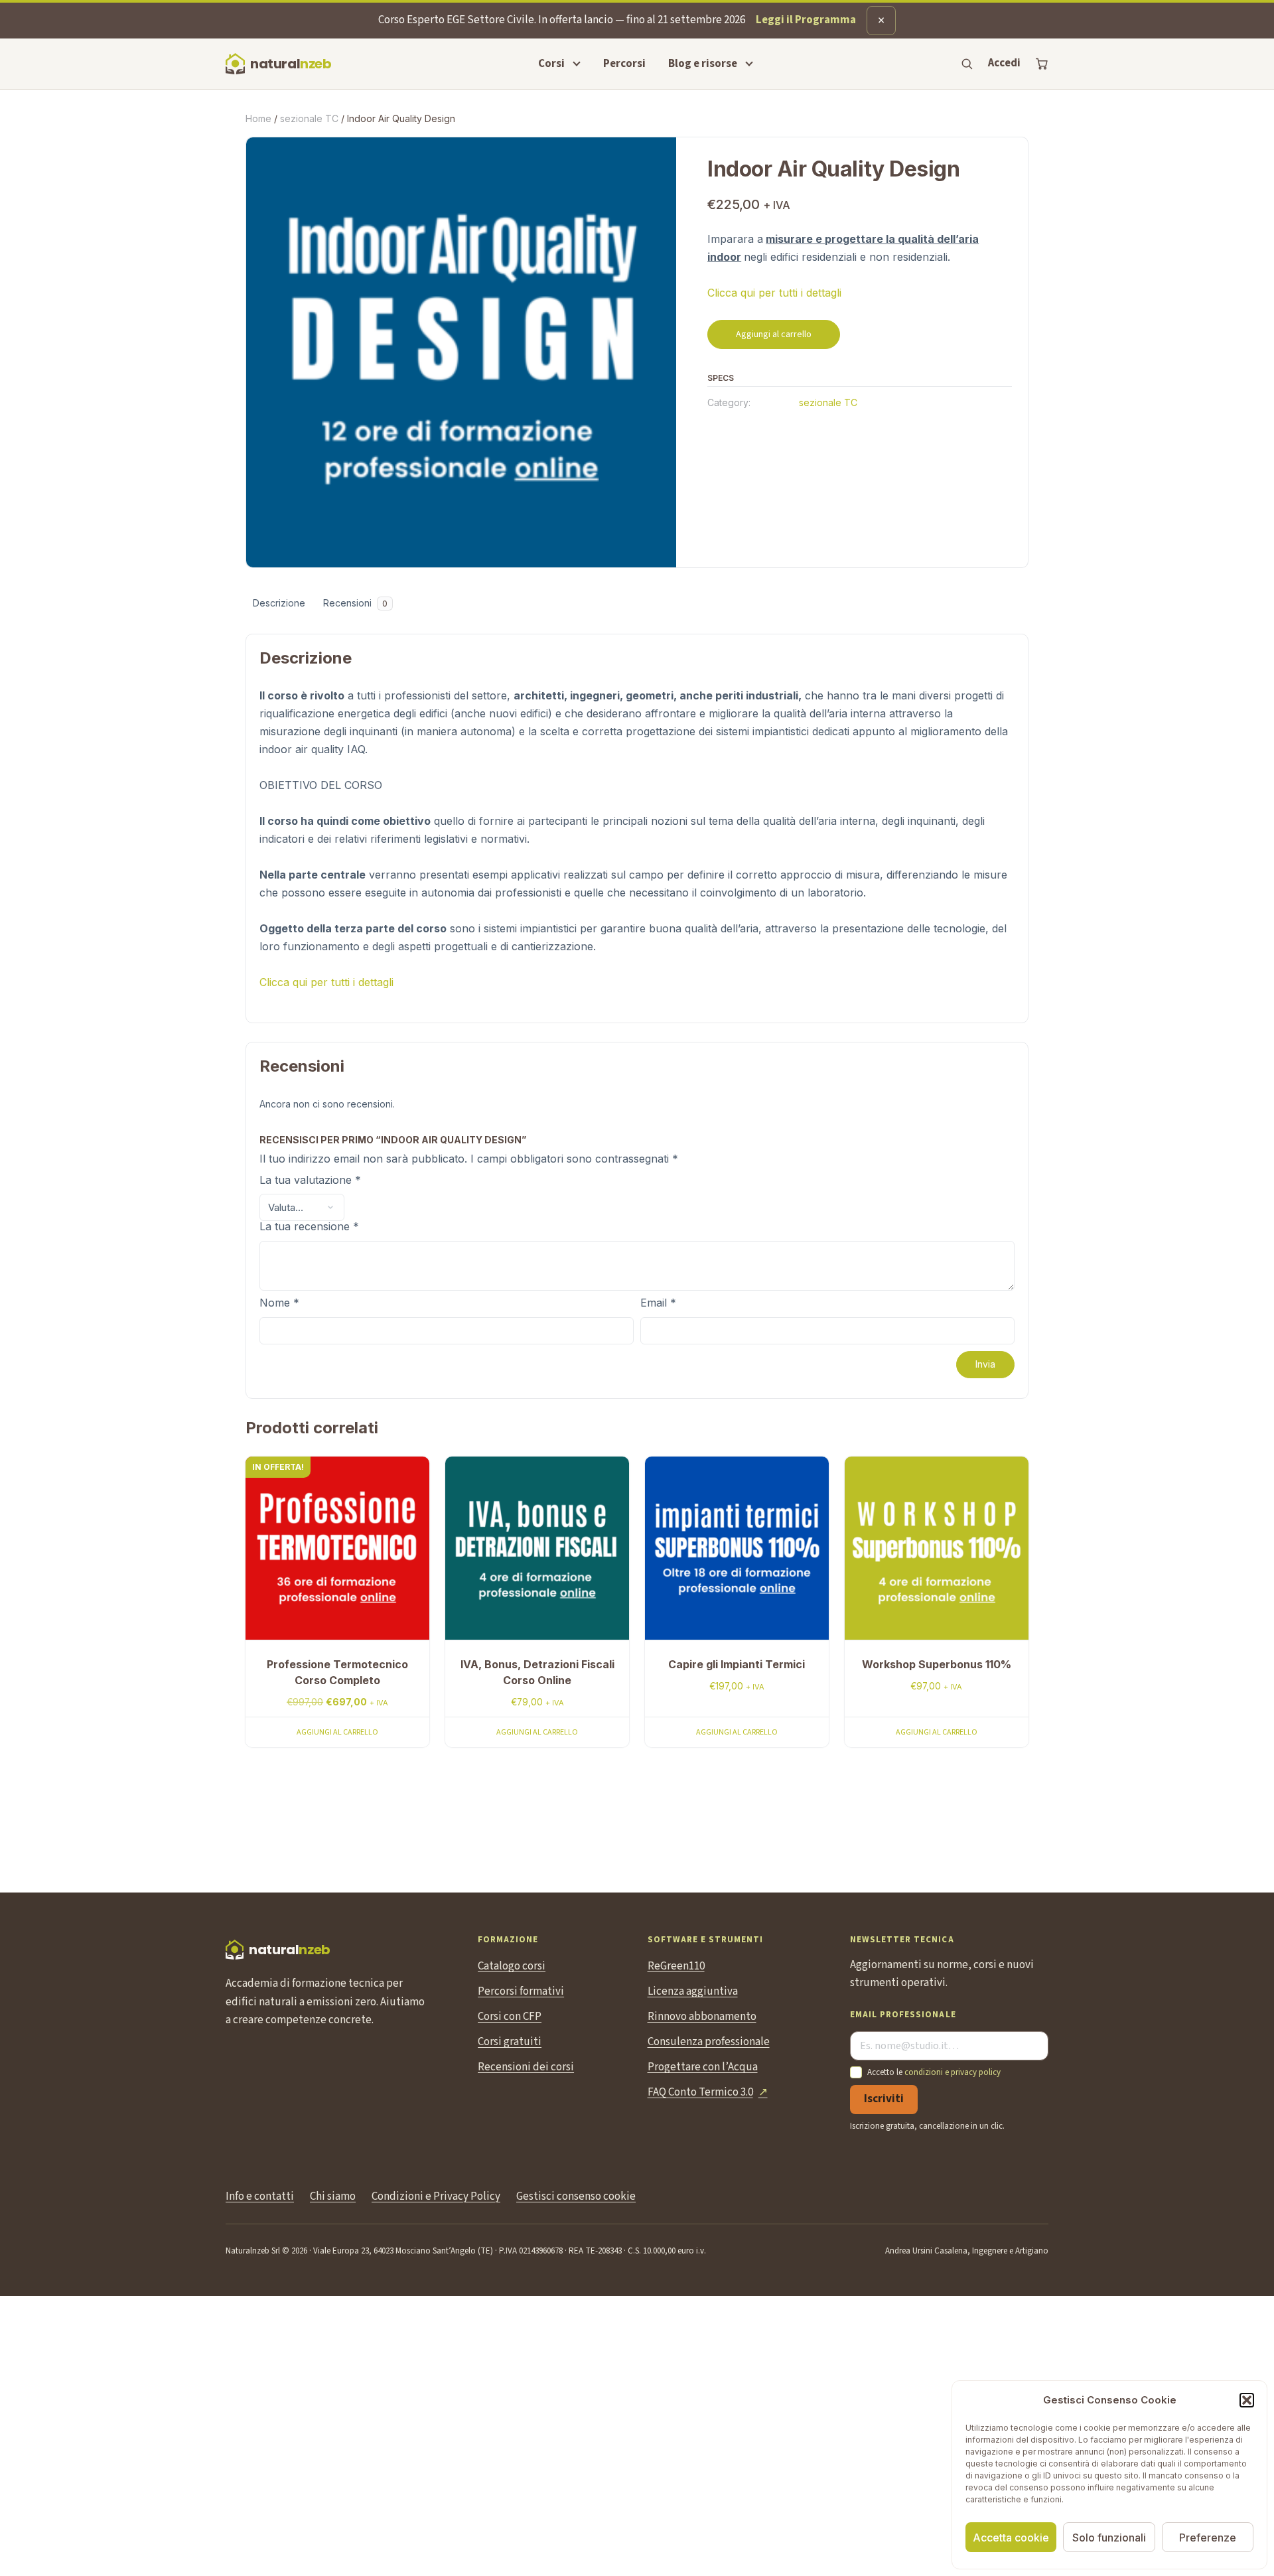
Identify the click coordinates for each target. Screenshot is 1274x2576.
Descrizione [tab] (279, 603)
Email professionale (903, 2015)
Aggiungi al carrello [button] (337, 1732)
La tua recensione (309, 1227)
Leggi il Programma (806, 20)
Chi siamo (333, 2196)
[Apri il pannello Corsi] (577, 64)
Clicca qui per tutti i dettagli (774, 293)
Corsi (551, 64)
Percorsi (624, 64)
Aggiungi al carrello (774, 334)
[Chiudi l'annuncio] (881, 21)
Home (258, 118)
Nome (279, 1303)
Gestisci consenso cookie (576, 2196)
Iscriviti (884, 2099)
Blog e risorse (703, 64)
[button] (1247, 2400)
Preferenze (1208, 2538)
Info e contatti (260, 2196)
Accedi (1004, 63)
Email (658, 1303)
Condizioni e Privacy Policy (436, 2196)
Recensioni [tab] (355, 603)
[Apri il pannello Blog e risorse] (749, 64)
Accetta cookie (1011, 2538)
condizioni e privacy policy (953, 2072)
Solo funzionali (1109, 2538)
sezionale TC (309, 118)
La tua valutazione (310, 1181)
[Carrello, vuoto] (1042, 64)
